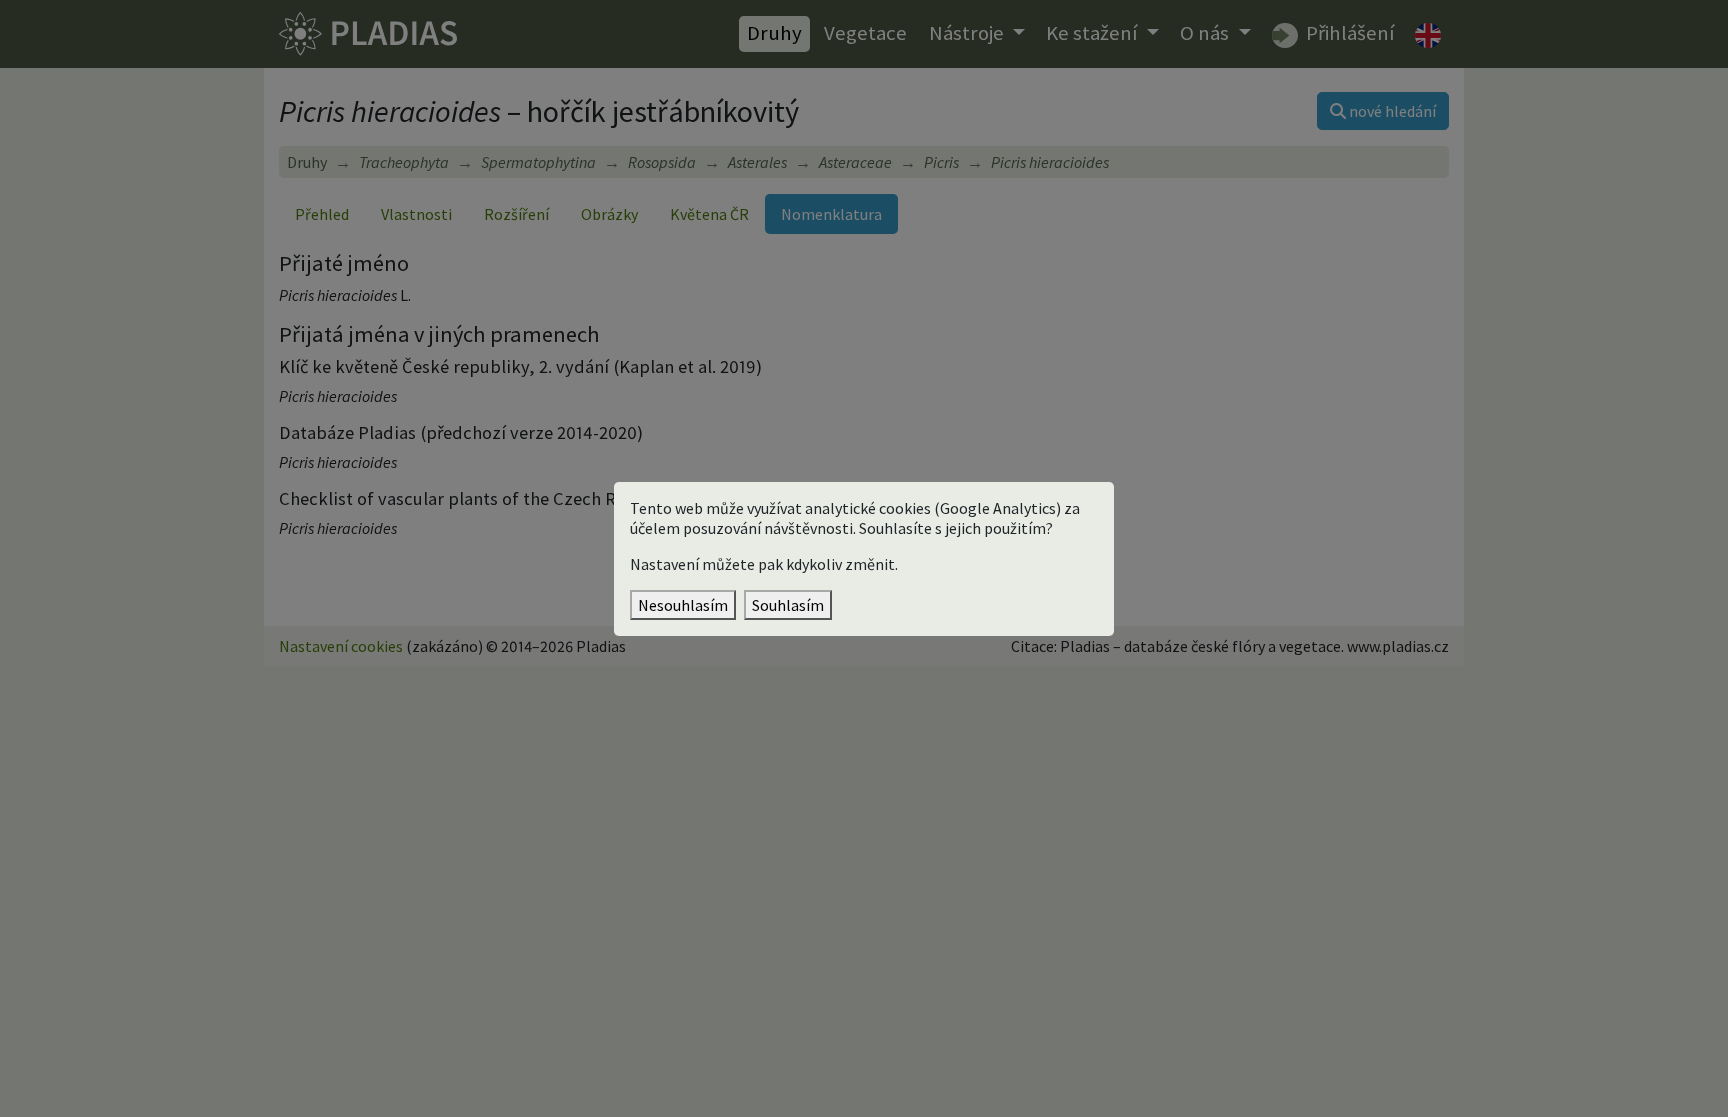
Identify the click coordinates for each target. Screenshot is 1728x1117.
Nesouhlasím (683, 605)
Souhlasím (788, 605)
